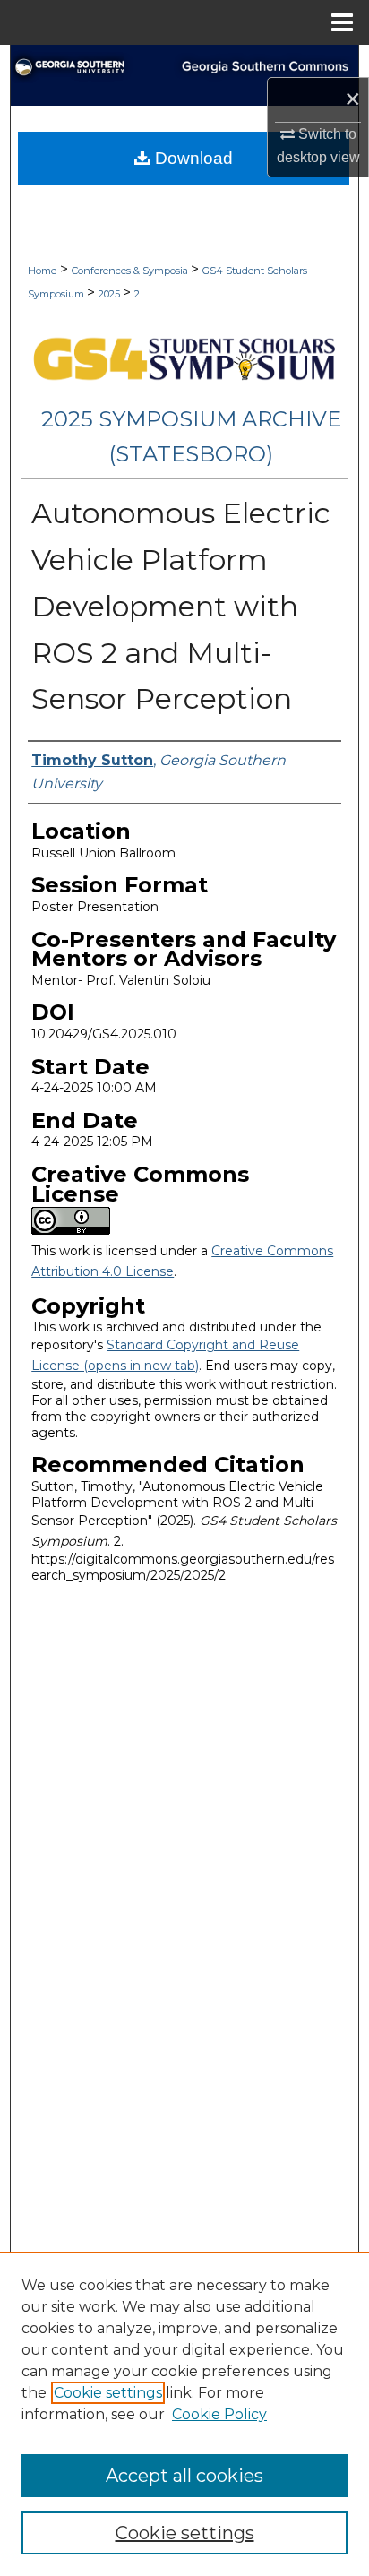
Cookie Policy (219, 2414)
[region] (184, 2414)
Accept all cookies (184, 2476)
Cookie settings (108, 2393)
